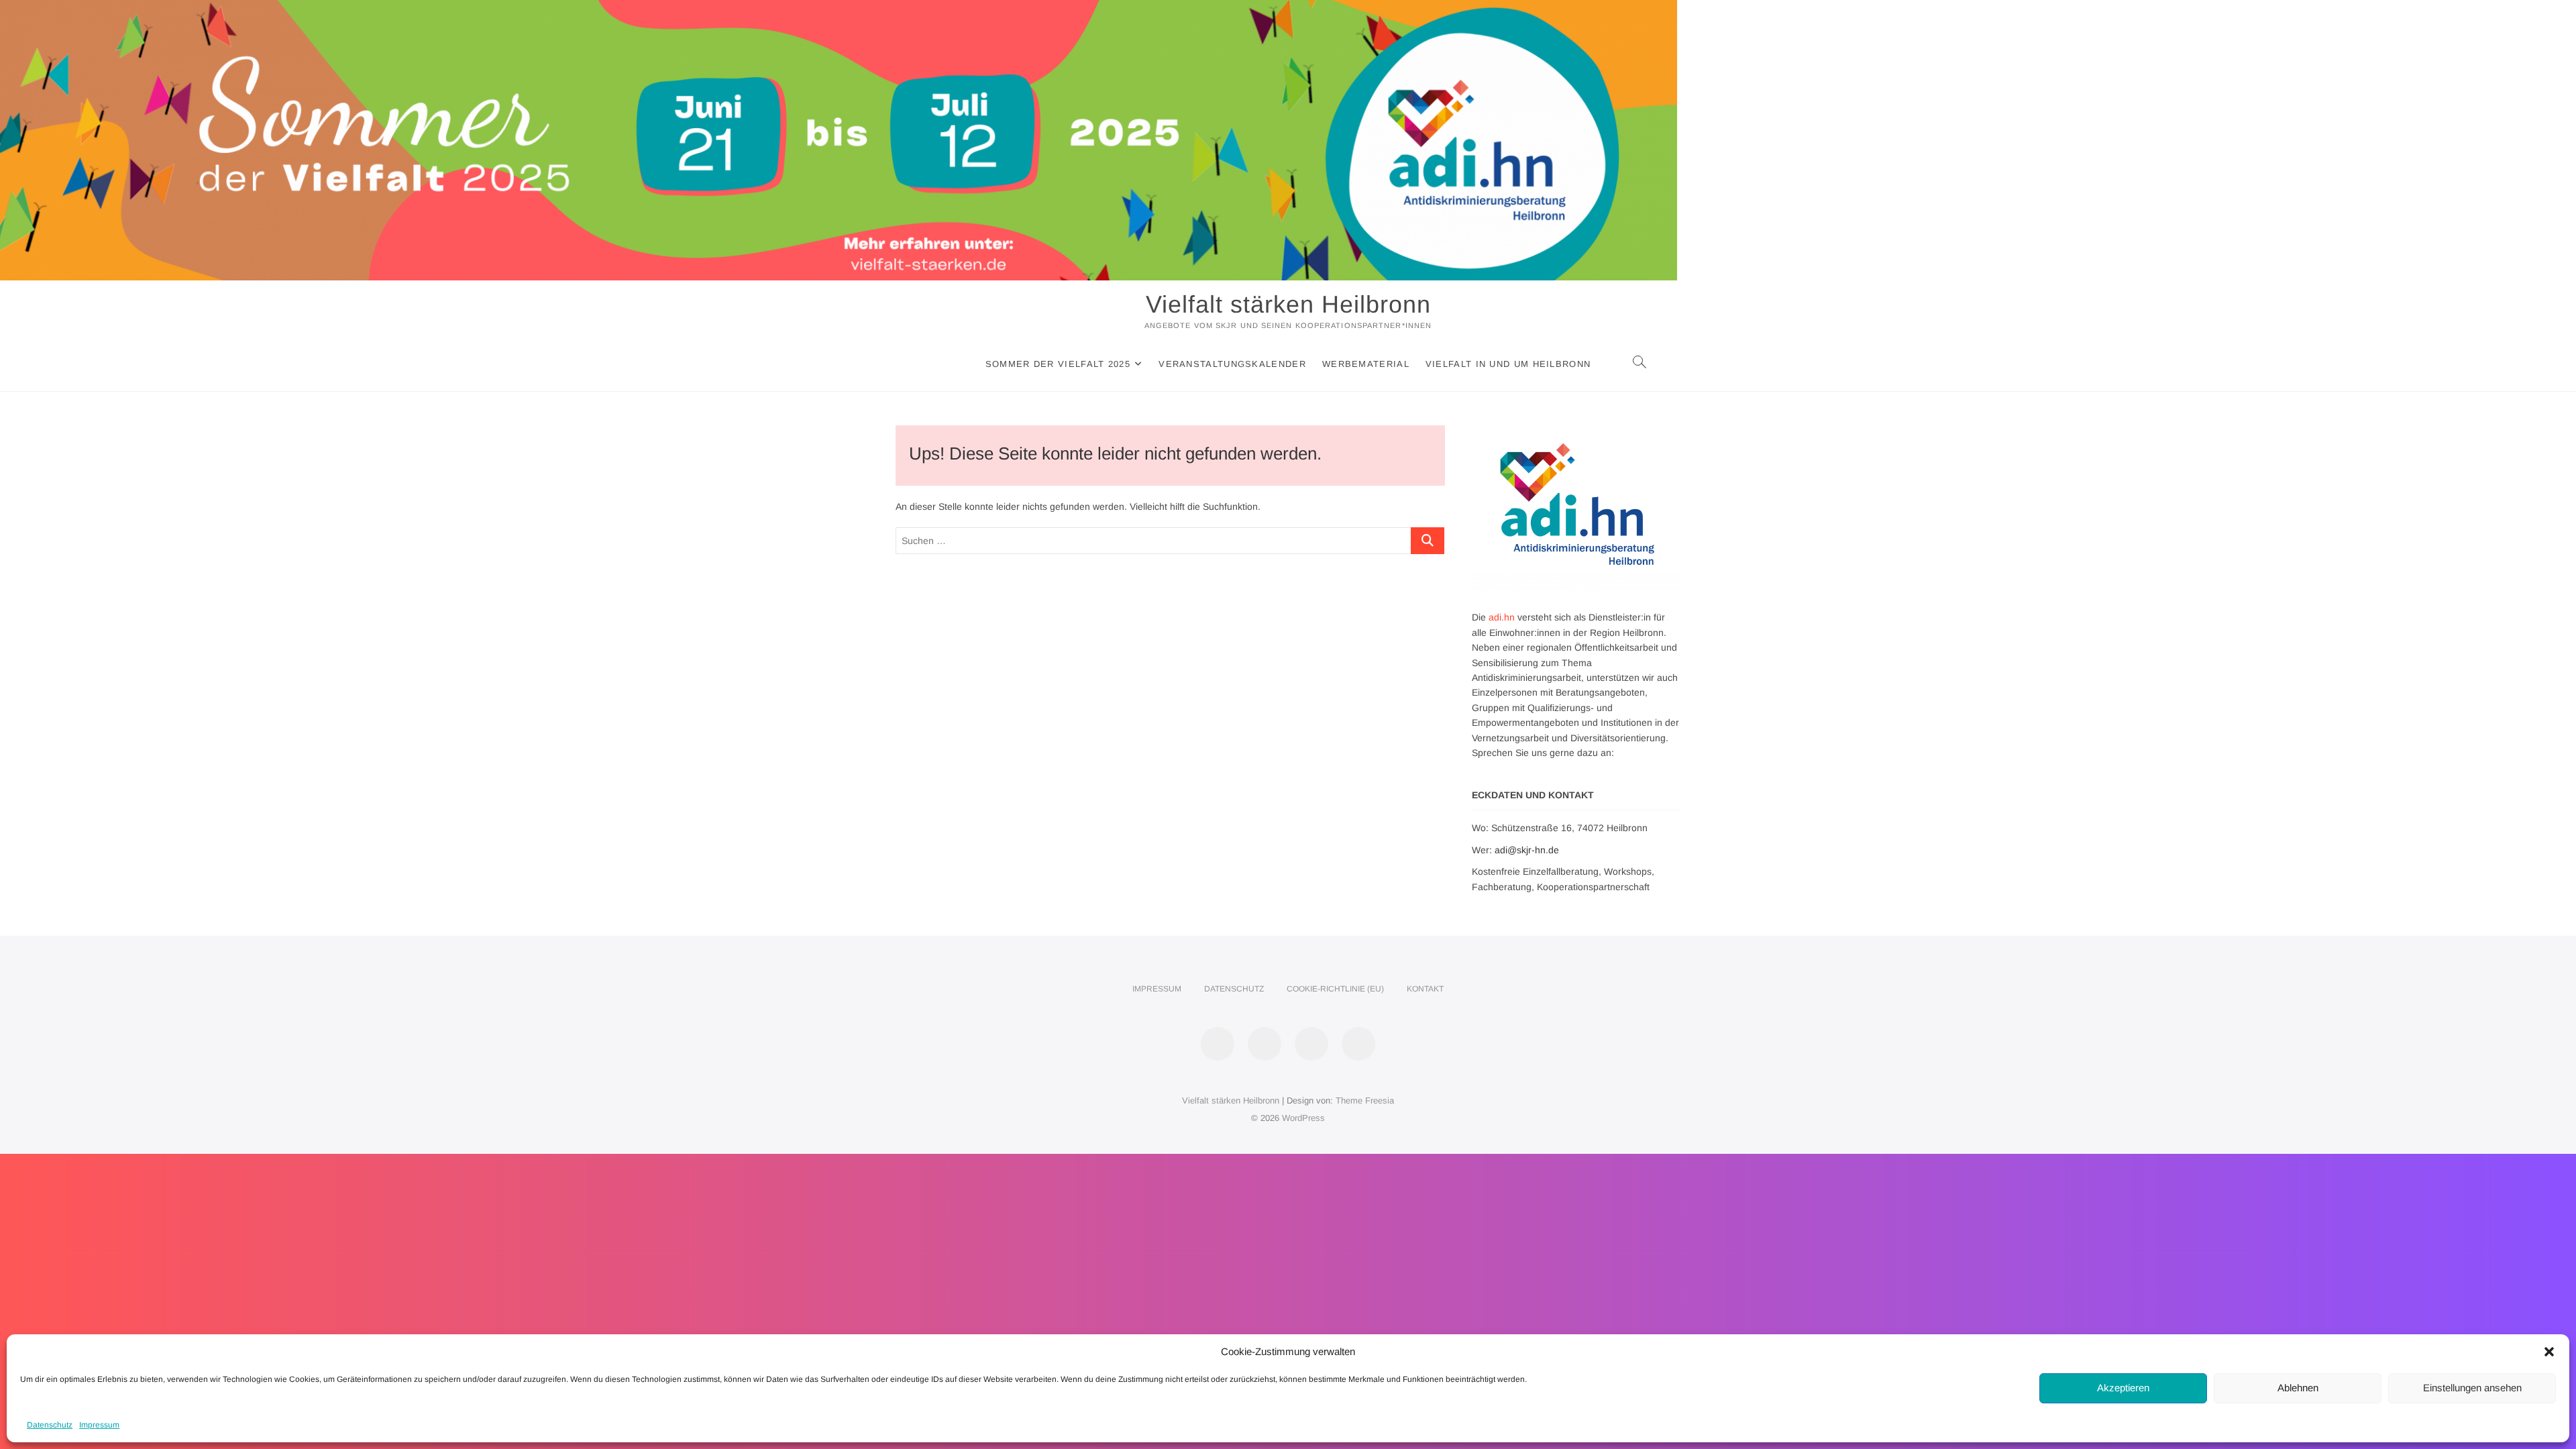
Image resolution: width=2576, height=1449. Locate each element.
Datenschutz (50, 1425)
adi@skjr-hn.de (1527, 850)
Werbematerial (1366, 364)
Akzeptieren (2123, 1388)
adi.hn (1502, 617)
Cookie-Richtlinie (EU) (1335, 989)
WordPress (1303, 1118)
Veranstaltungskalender (1232, 364)
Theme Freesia (1365, 1101)
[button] (2549, 1352)
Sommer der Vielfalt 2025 (1058, 364)
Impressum (99, 1425)
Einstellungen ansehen (2472, 1388)
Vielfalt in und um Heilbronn (1508, 364)
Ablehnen (2298, 1388)
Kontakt (1425, 989)
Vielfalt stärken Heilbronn (1288, 304)
